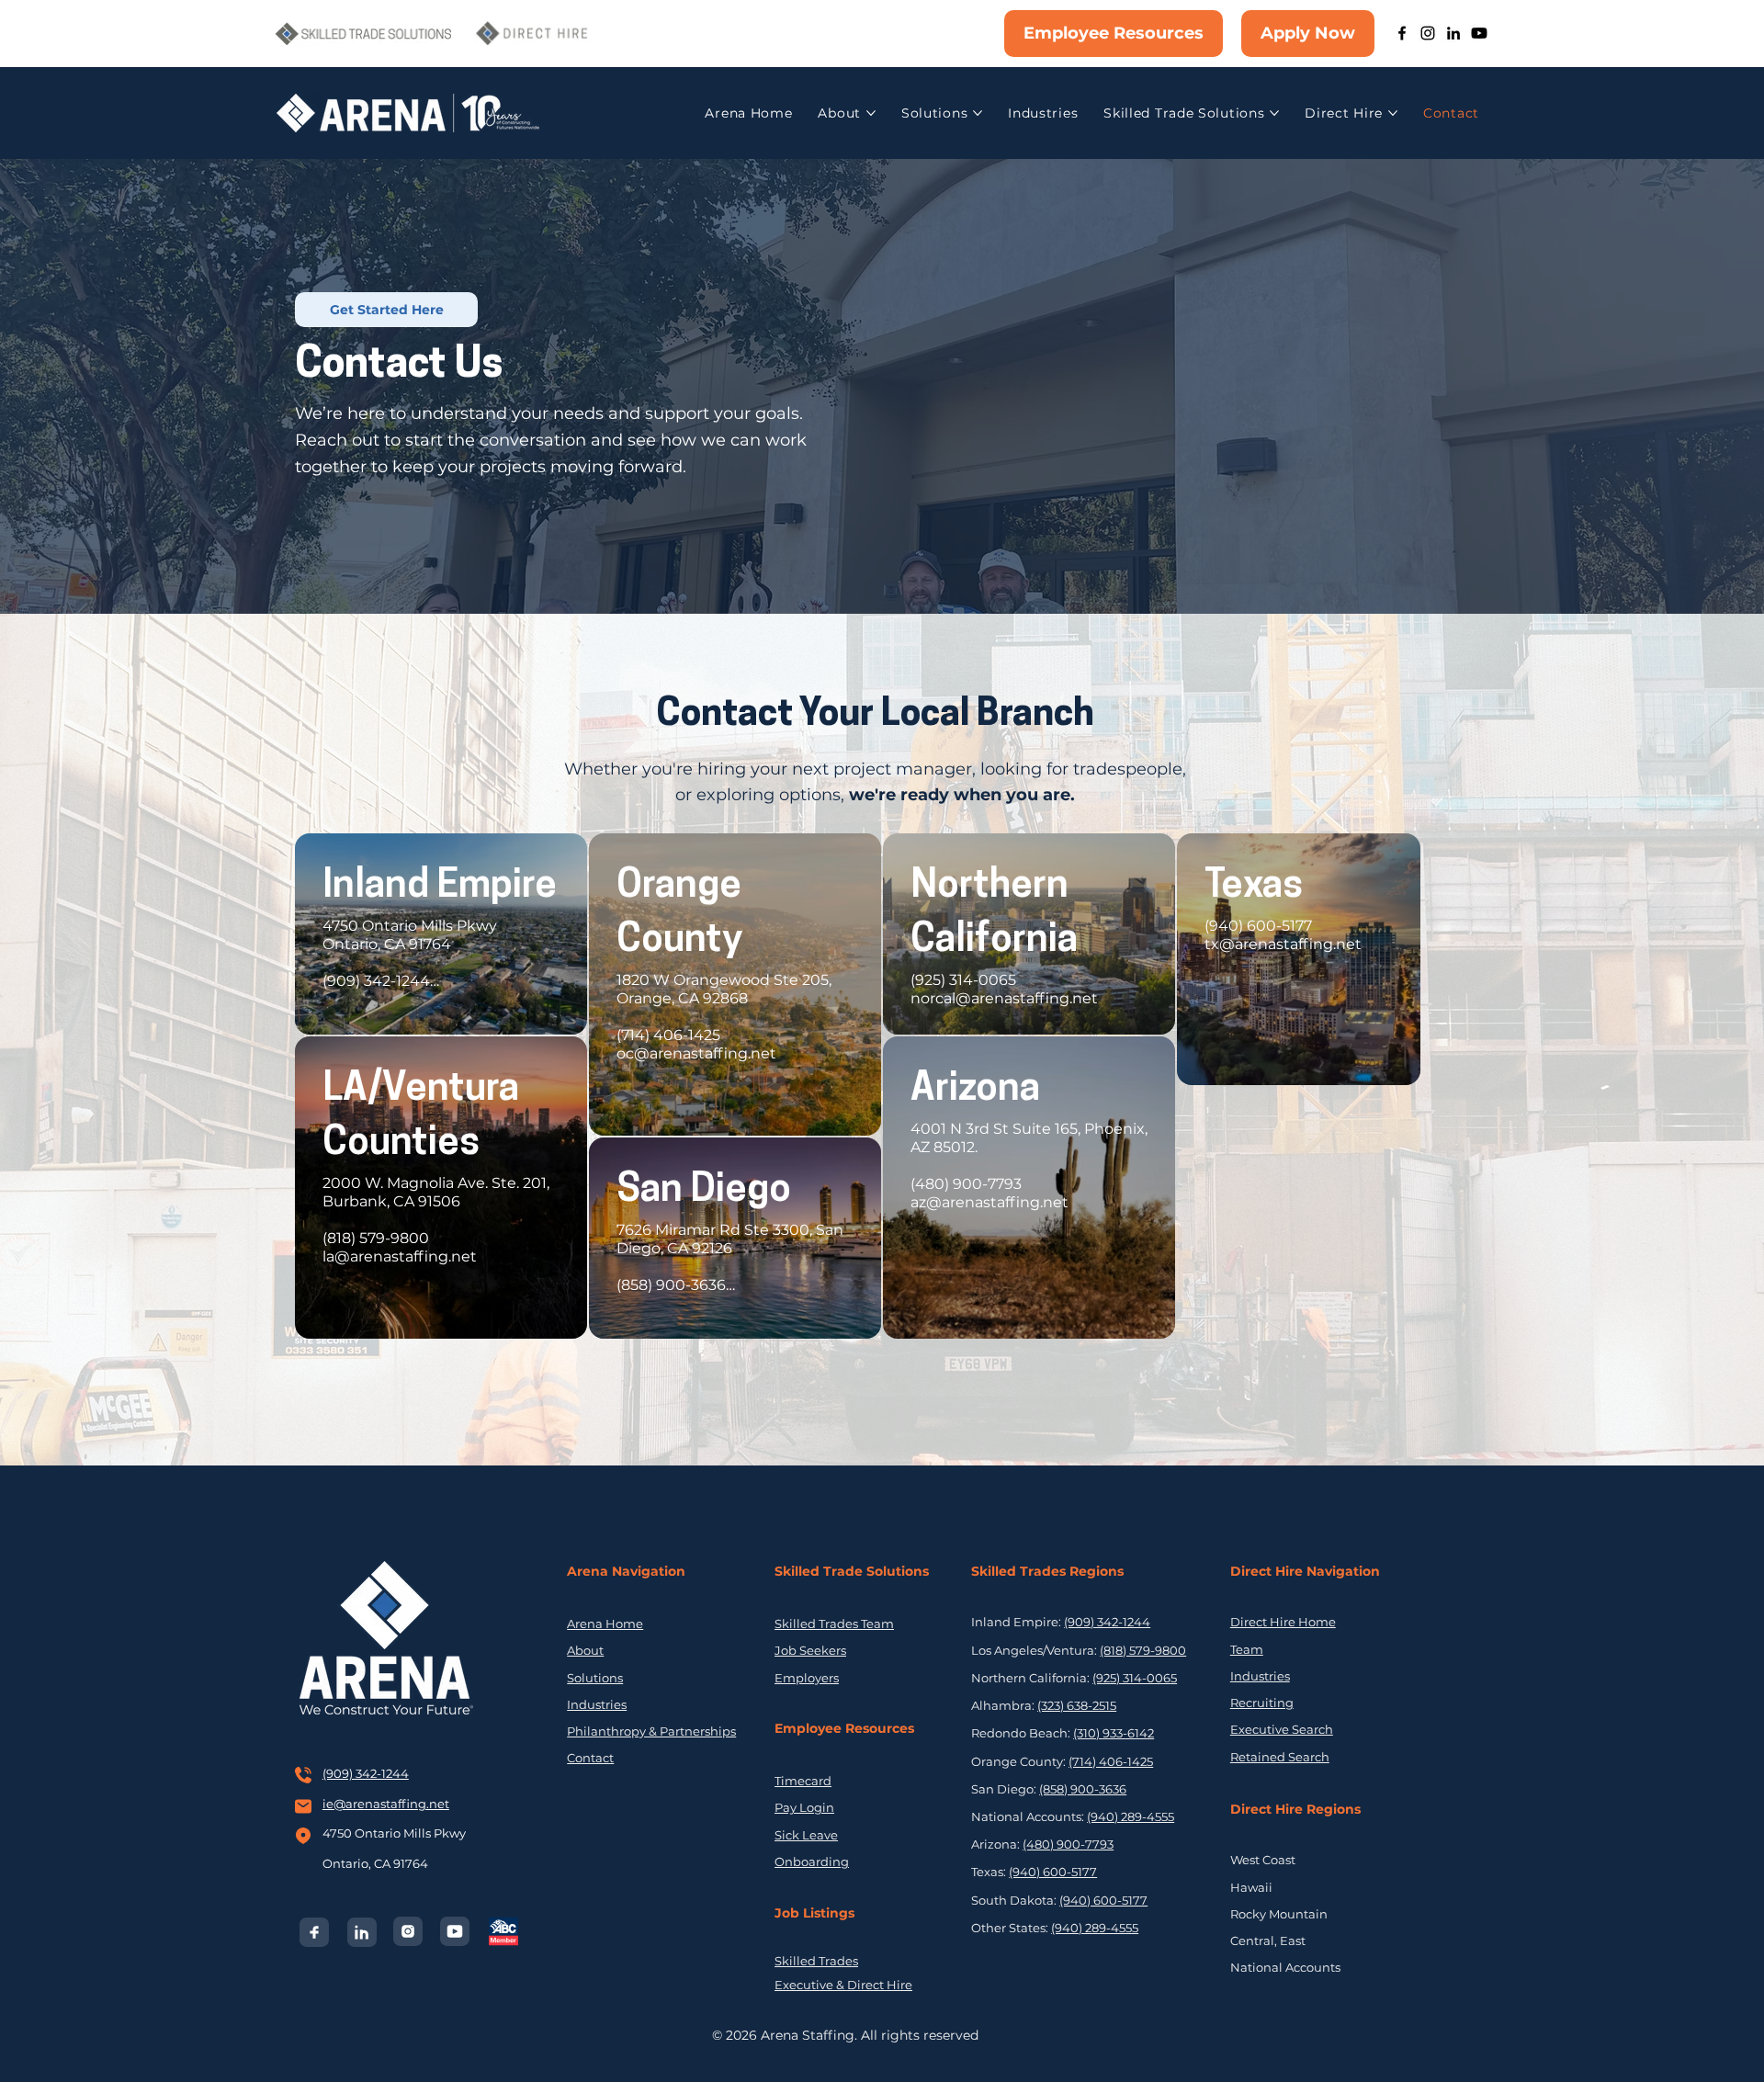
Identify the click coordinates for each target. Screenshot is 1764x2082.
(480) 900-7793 (1068, 1844)
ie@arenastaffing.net (386, 1804)
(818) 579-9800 (1143, 1650)
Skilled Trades (816, 1961)
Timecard (803, 1781)
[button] (386, 310)
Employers (807, 1678)
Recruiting (1262, 1703)
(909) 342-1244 (366, 1773)
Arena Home (605, 1624)
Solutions (595, 1678)
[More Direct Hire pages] (1393, 113)
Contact (590, 1758)
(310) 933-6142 (1114, 1733)
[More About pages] (871, 113)
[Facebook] (1402, 33)
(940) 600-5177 (1053, 1872)
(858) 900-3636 (1083, 1789)
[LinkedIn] (1453, 33)
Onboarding (812, 1861)
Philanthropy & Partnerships (651, 1731)
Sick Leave (806, 1835)
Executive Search (1282, 1729)
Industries (597, 1704)
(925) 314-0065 (1135, 1678)
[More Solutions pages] (978, 113)
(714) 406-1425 (1111, 1761)
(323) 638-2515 (1077, 1705)
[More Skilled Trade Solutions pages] (1274, 113)
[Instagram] (1428, 33)
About (585, 1650)
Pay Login (804, 1807)
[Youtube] (1479, 33)
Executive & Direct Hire (843, 1985)
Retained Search (1280, 1757)
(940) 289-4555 (1131, 1816)
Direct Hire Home (1283, 1622)
